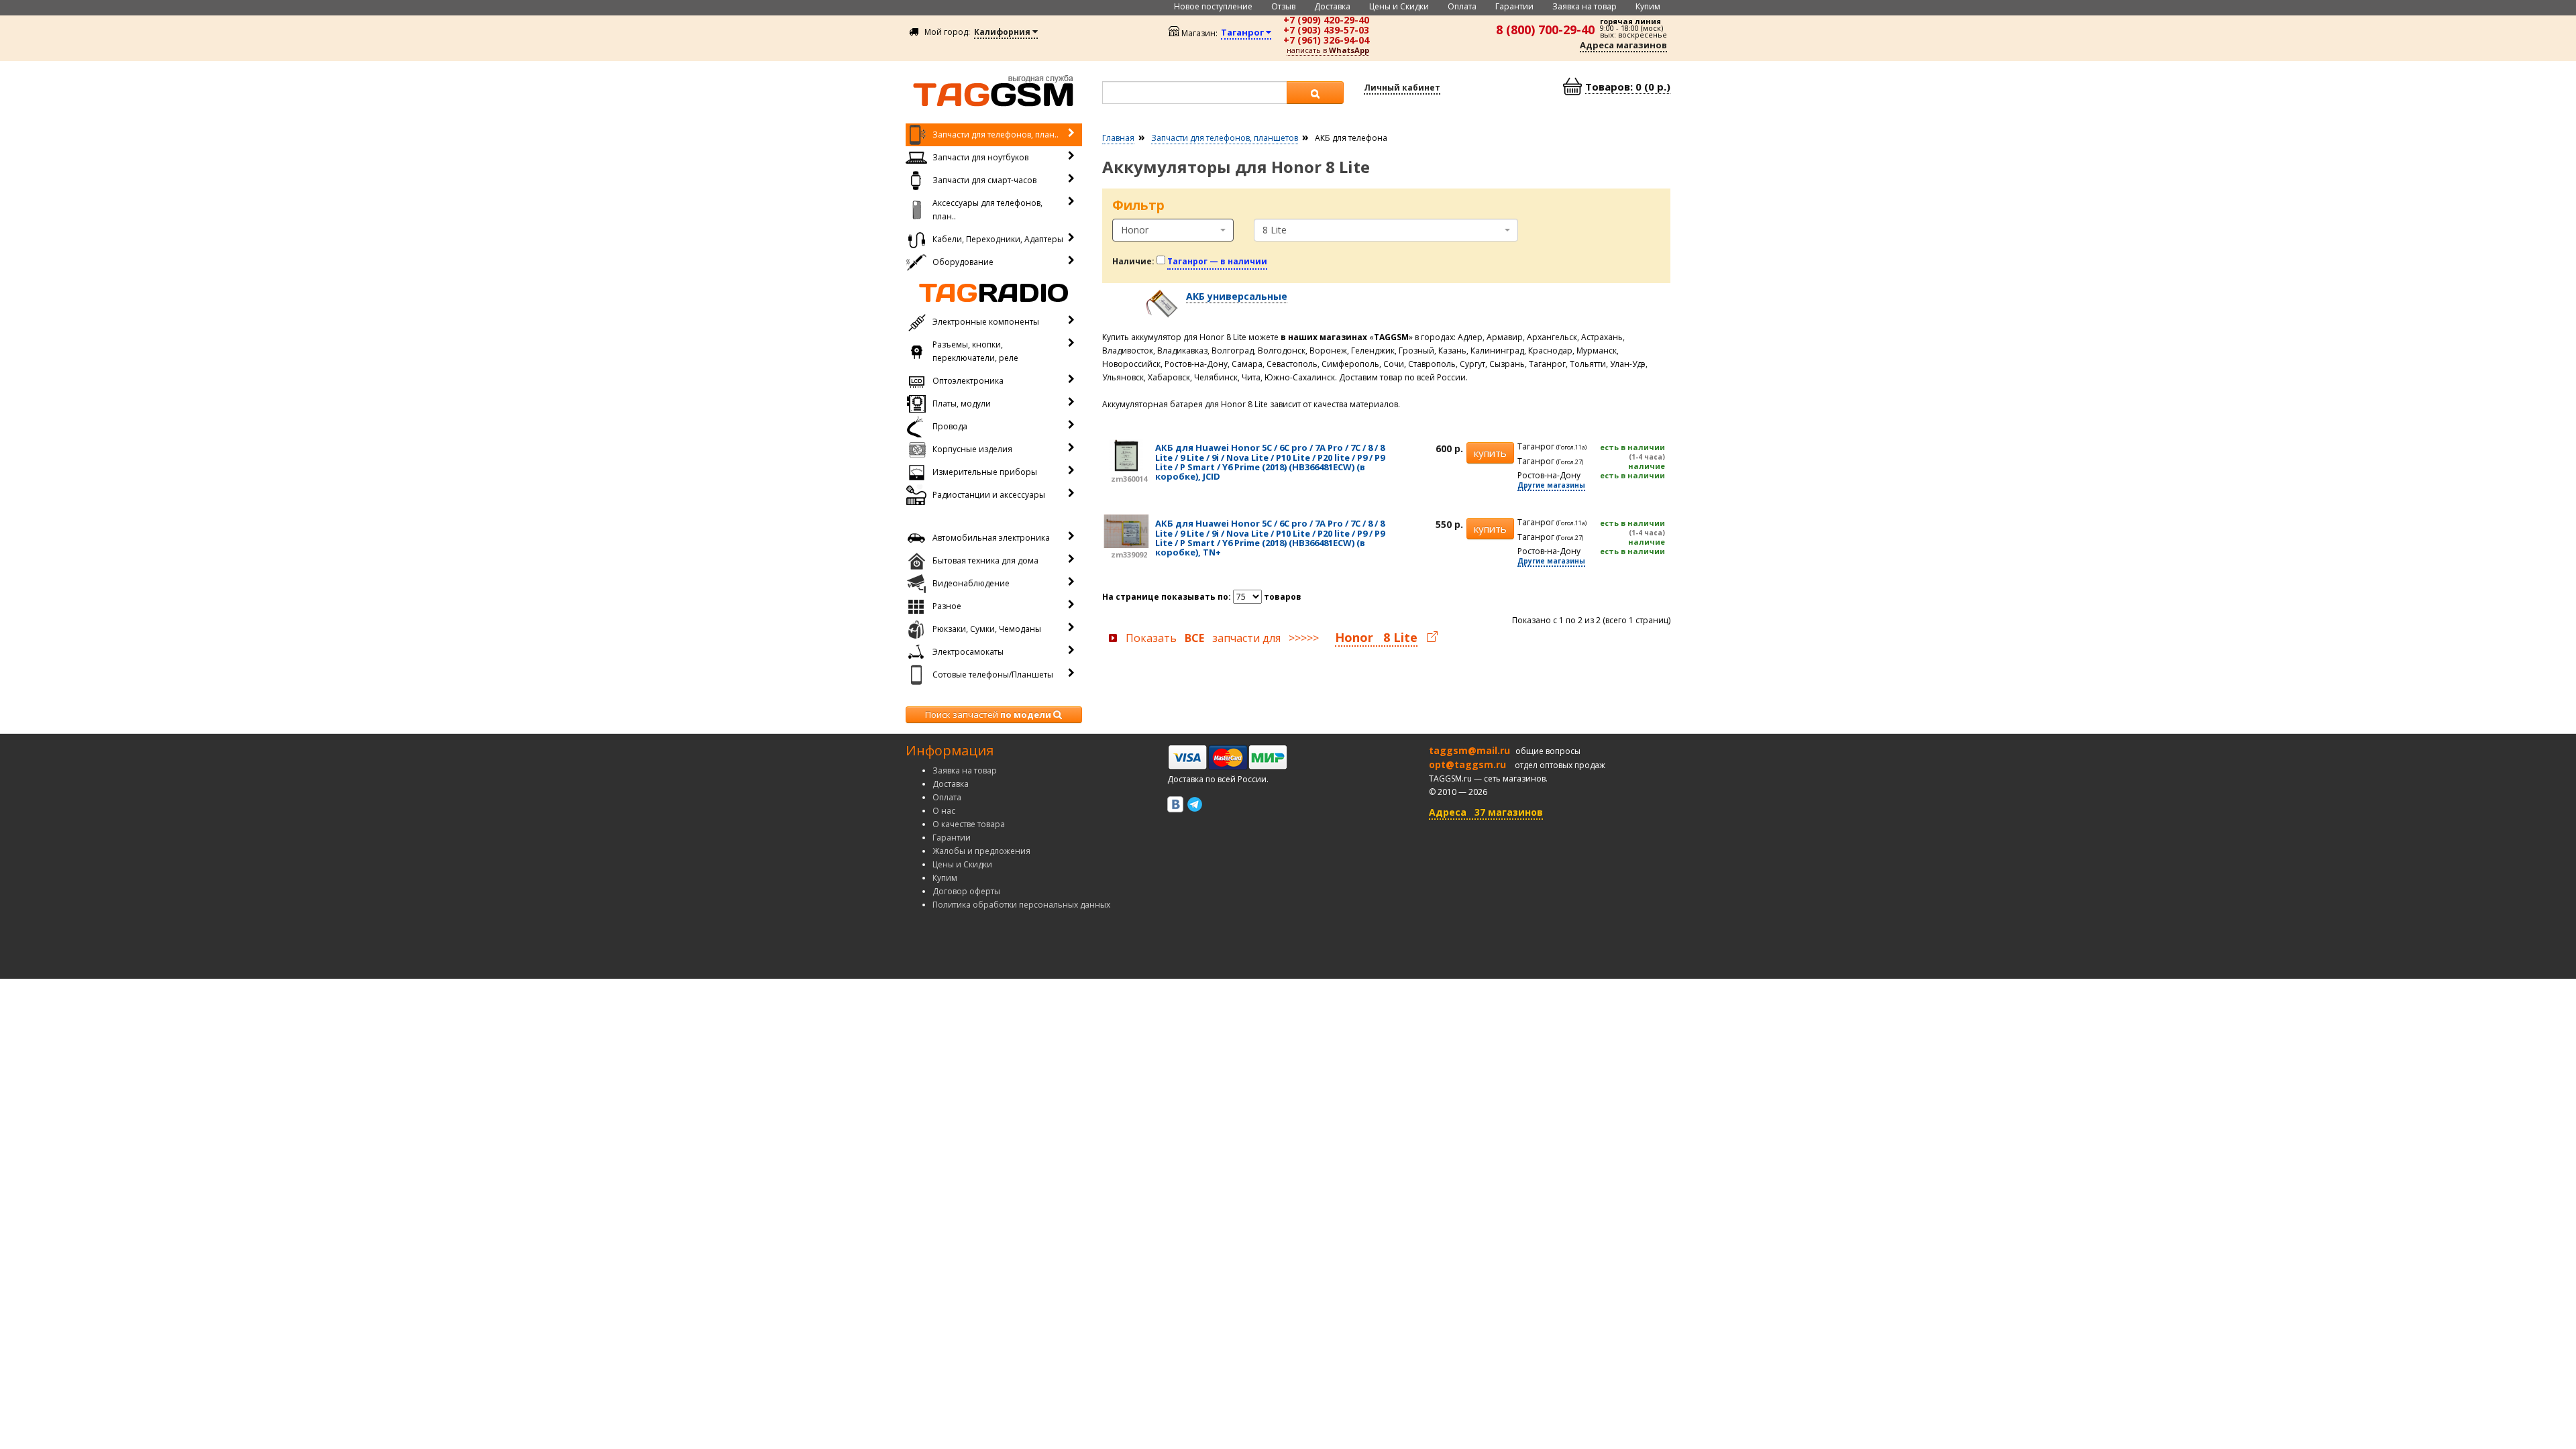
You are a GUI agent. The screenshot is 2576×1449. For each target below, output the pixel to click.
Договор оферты (966, 891)
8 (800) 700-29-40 (1545, 30)
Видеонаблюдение (971, 583)
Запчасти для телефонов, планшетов (1225, 138)
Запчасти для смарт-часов (984, 180)
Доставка (1332, 6)
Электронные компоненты (986, 322)
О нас (944, 811)
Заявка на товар (1585, 6)
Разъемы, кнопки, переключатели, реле (975, 351)
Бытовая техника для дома (985, 560)
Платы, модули (962, 404)
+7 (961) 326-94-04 (1326, 40)
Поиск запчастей (988, 714)
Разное (947, 606)
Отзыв (1283, 6)
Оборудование (963, 262)
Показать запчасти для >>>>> (1272, 638)
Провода (950, 426)
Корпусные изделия (972, 449)
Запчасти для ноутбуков (980, 157)
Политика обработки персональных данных (1021, 905)
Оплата (1462, 6)
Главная (1118, 138)
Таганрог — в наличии (1217, 261)
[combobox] (1173, 230)
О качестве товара (969, 824)
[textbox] (1195, 93)
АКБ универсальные (1237, 296)
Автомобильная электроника (991, 538)
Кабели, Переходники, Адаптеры (998, 239)
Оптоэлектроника (968, 381)
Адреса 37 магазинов (1486, 812)
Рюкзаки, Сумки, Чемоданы (987, 629)
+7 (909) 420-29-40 (1326, 20)
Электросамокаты (968, 652)
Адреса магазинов (1623, 45)
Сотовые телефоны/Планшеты (993, 675)
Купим (1648, 6)
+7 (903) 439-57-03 (1326, 30)
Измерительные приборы (985, 472)
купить (1490, 453)
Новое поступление (1213, 6)
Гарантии (1514, 6)
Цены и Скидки (1399, 6)
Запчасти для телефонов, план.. (996, 135)
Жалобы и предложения (981, 851)
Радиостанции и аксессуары (989, 495)
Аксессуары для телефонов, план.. (987, 210)
